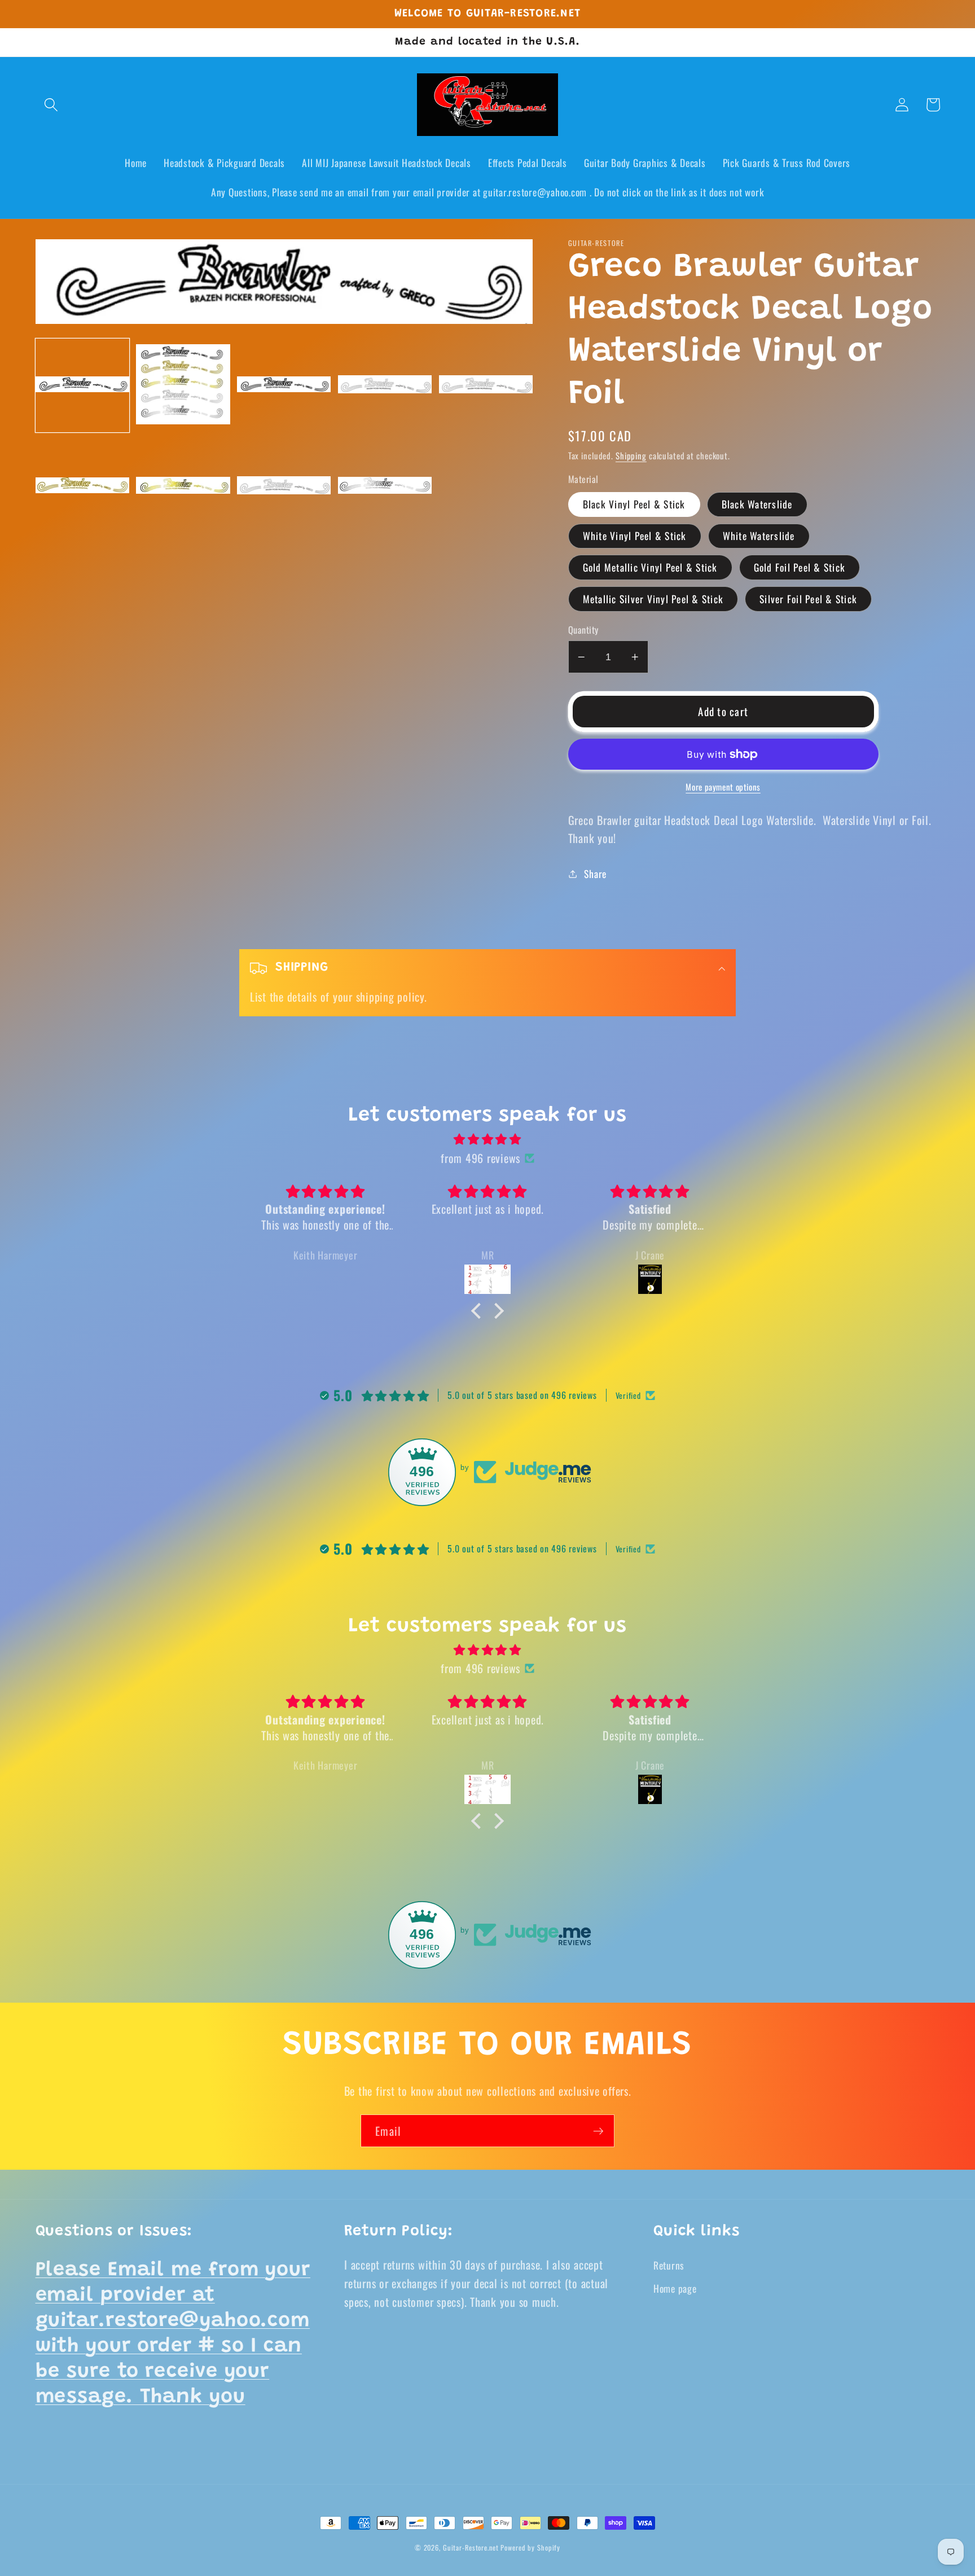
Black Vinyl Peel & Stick (634, 504)
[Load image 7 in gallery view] (183, 486)
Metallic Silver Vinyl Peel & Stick (653, 599)
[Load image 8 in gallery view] (284, 486)
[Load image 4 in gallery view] (385, 385)
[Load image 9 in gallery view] (385, 486)
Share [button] (595, 874)
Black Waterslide (757, 504)
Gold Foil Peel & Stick (800, 567)
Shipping (631, 455)
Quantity (583, 630)
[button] (51, 105)
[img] (488, 1139)
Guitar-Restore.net (471, 2548)
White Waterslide (759, 536)
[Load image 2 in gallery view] (183, 385)
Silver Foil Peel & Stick (808, 599)
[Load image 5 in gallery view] (486, 385)
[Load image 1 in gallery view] (82, 385)
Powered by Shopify (530, 2548)
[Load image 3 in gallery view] (284, 385)
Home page (675, 2288)
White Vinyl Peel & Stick (635, 536)
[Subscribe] (598, 2131)
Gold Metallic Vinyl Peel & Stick (650, 567)
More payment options (723, 787)
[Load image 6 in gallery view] (82, 486)
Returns (669, 2265)
